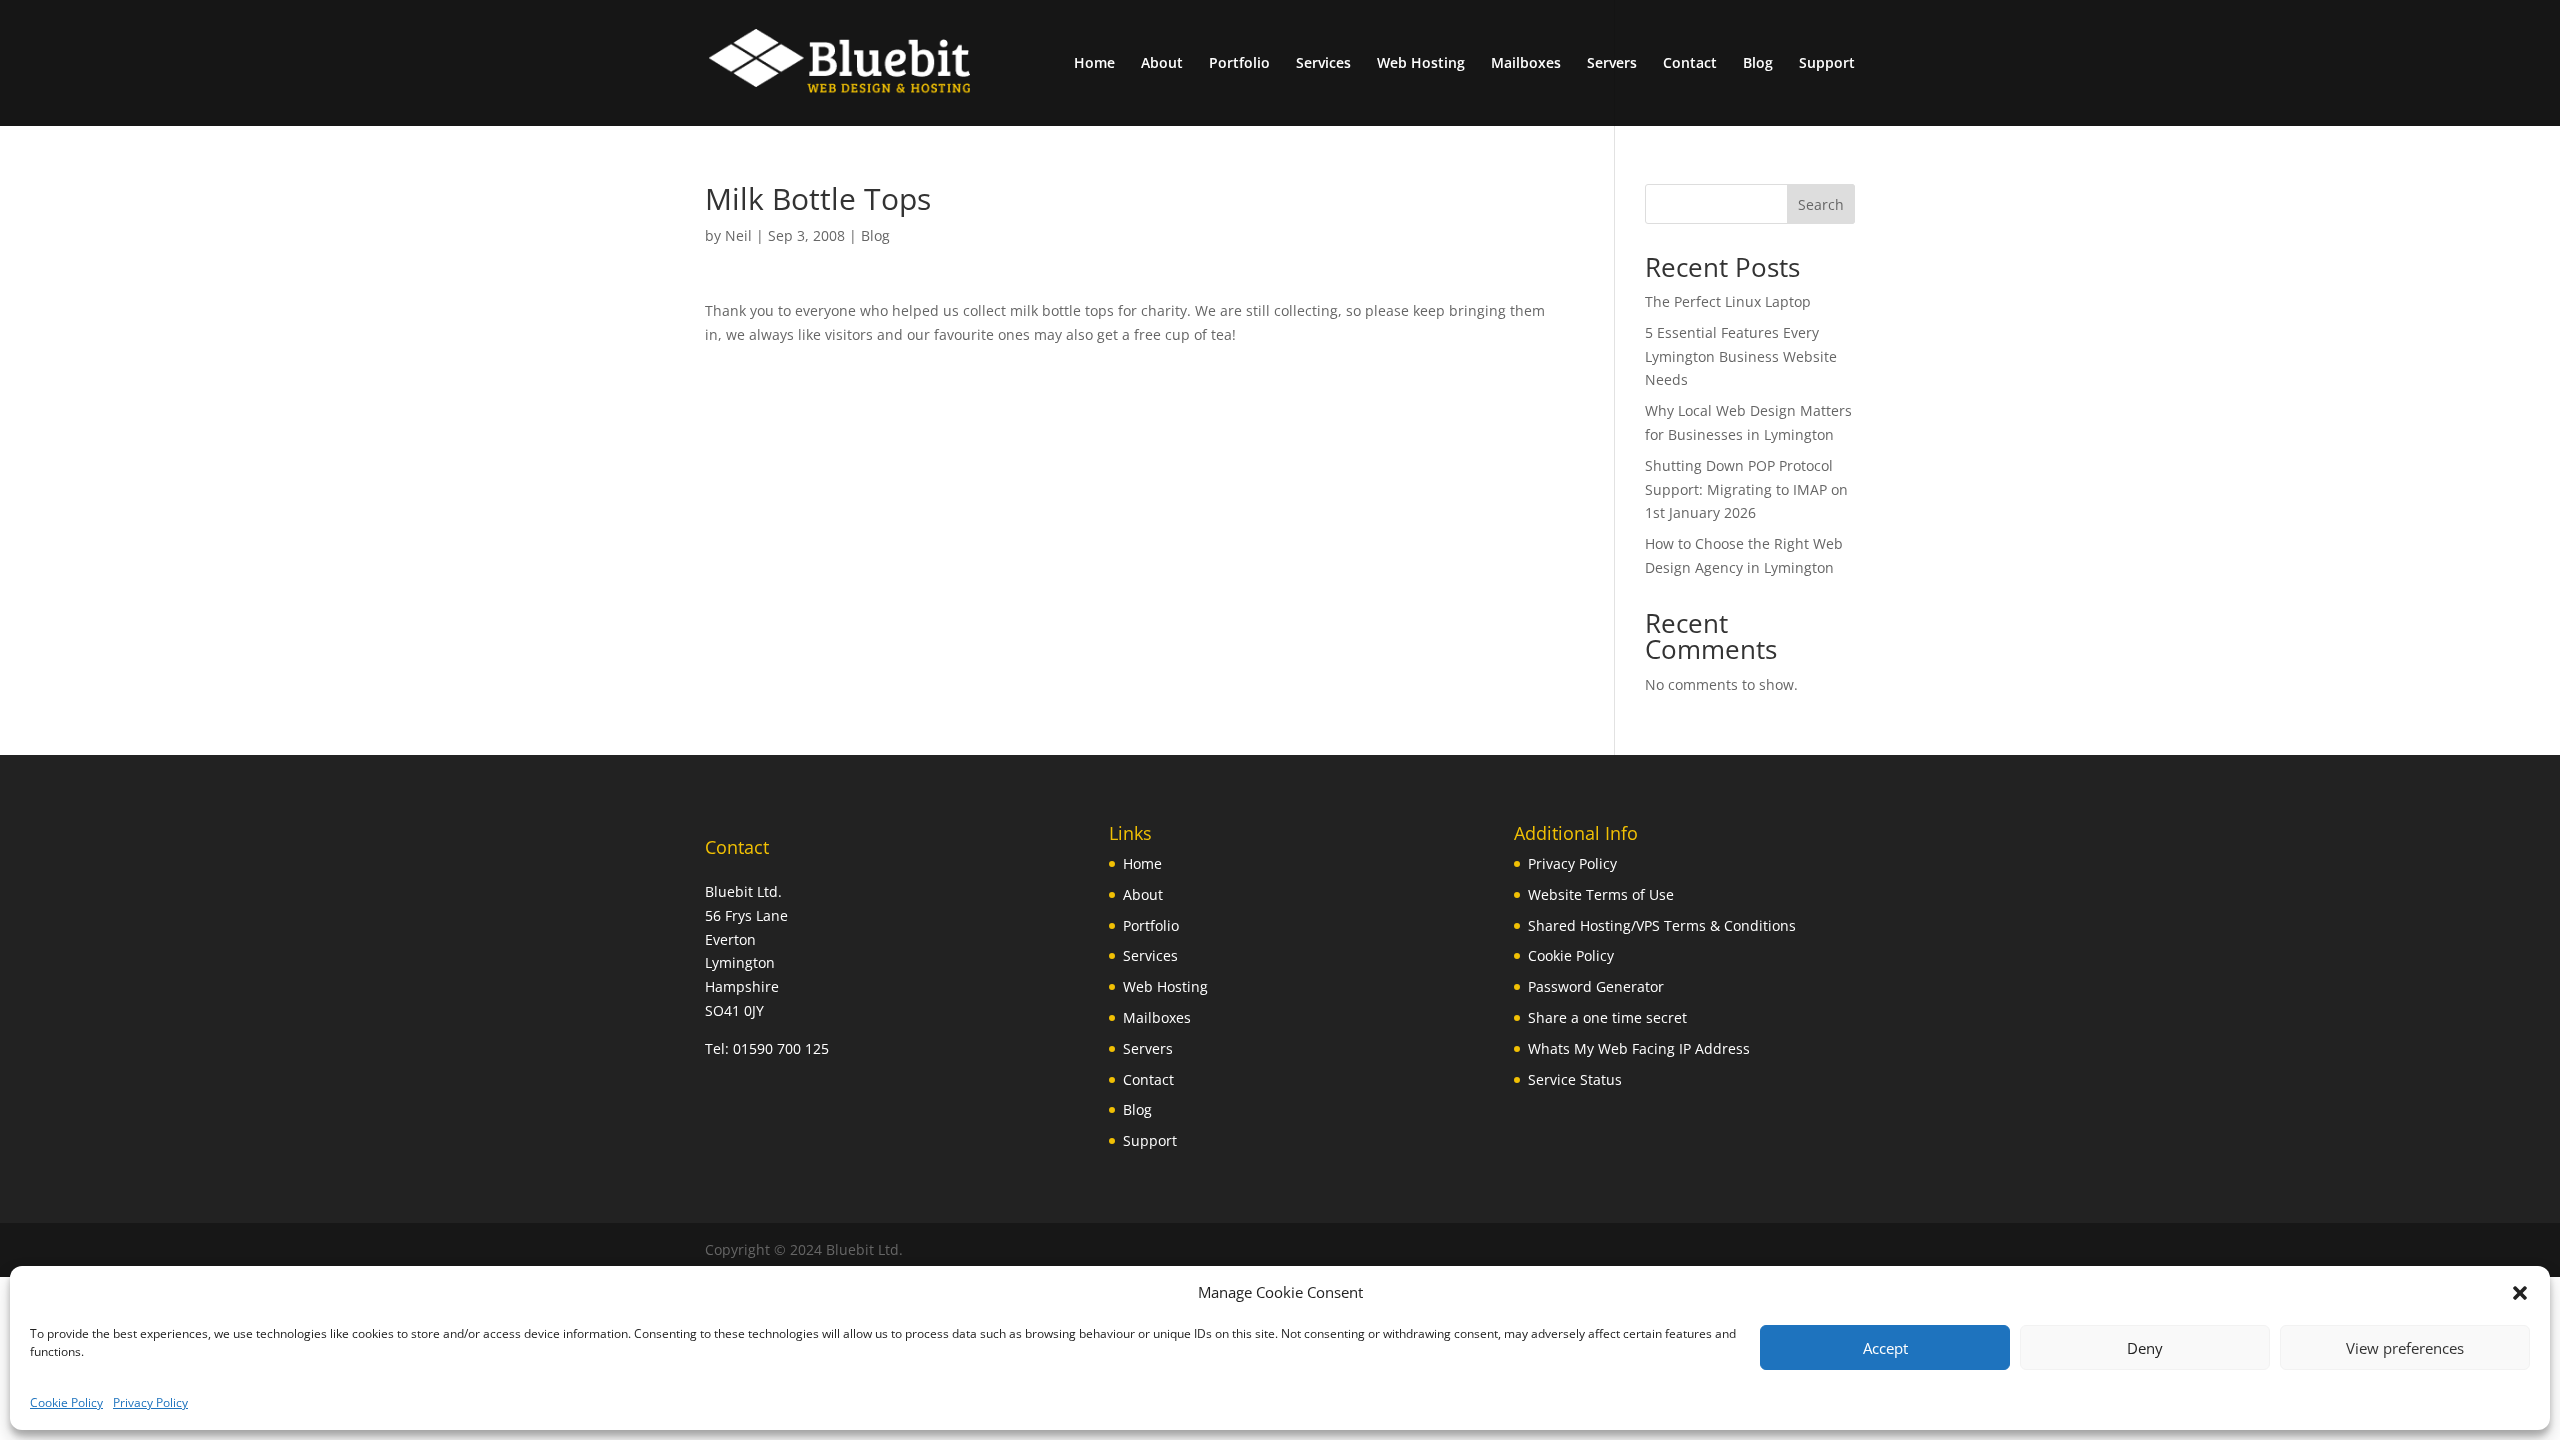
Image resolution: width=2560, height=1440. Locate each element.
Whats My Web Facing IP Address (1639, 1048)
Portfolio (1239, 64)
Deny (2145, 1348)
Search (1821, 204)
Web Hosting (1421, 64)
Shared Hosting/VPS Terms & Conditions (1662, 925)
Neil (738, 235)
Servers (1612, 64)
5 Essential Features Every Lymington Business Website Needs (1741, 356)
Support (1827, 64)
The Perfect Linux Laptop (1728, 301)
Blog (1758, 64)
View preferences (2405, 1348)
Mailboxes (1526, 64)
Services (1323, 64)
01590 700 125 (781, 1048)
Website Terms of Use (1601, 894)
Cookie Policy (66, 1402)
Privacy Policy (150, 1402)
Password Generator (1596, 986)
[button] (2520, 1293)
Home (1094, 64)
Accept (1885, 1348)
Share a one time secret (1607, 1017)
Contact (1690, 64)
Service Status (1575, 1079)
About (1162, 64)
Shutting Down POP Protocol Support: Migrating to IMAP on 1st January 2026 (1746, 489)
